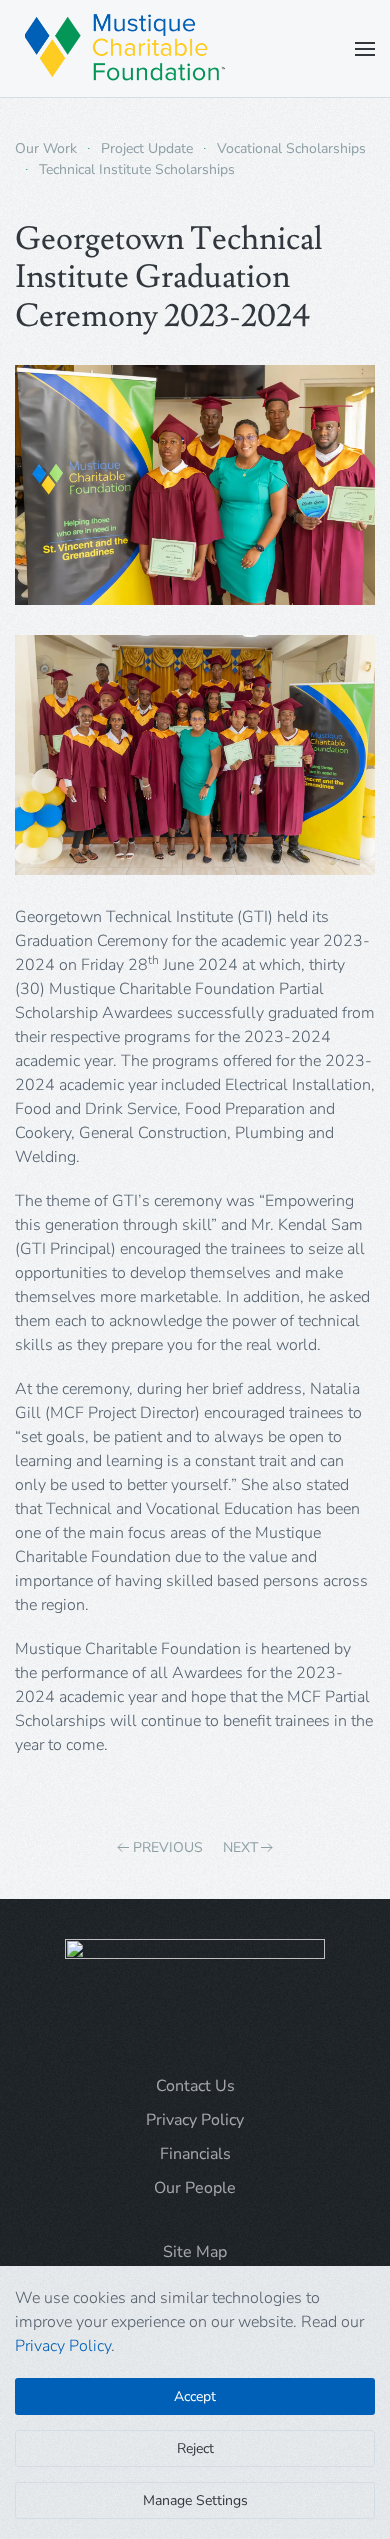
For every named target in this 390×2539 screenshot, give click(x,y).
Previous (168, 1847)
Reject (195, 2448)
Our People (195, 2188)
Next (240, 1847)
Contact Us (195, 2086)
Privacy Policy (195, 2120)
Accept (195, 2396)
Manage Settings (195, 2500)
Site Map (195, 2252)
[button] (365, 48)
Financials (195, 2154)
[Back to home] (125, 48)
